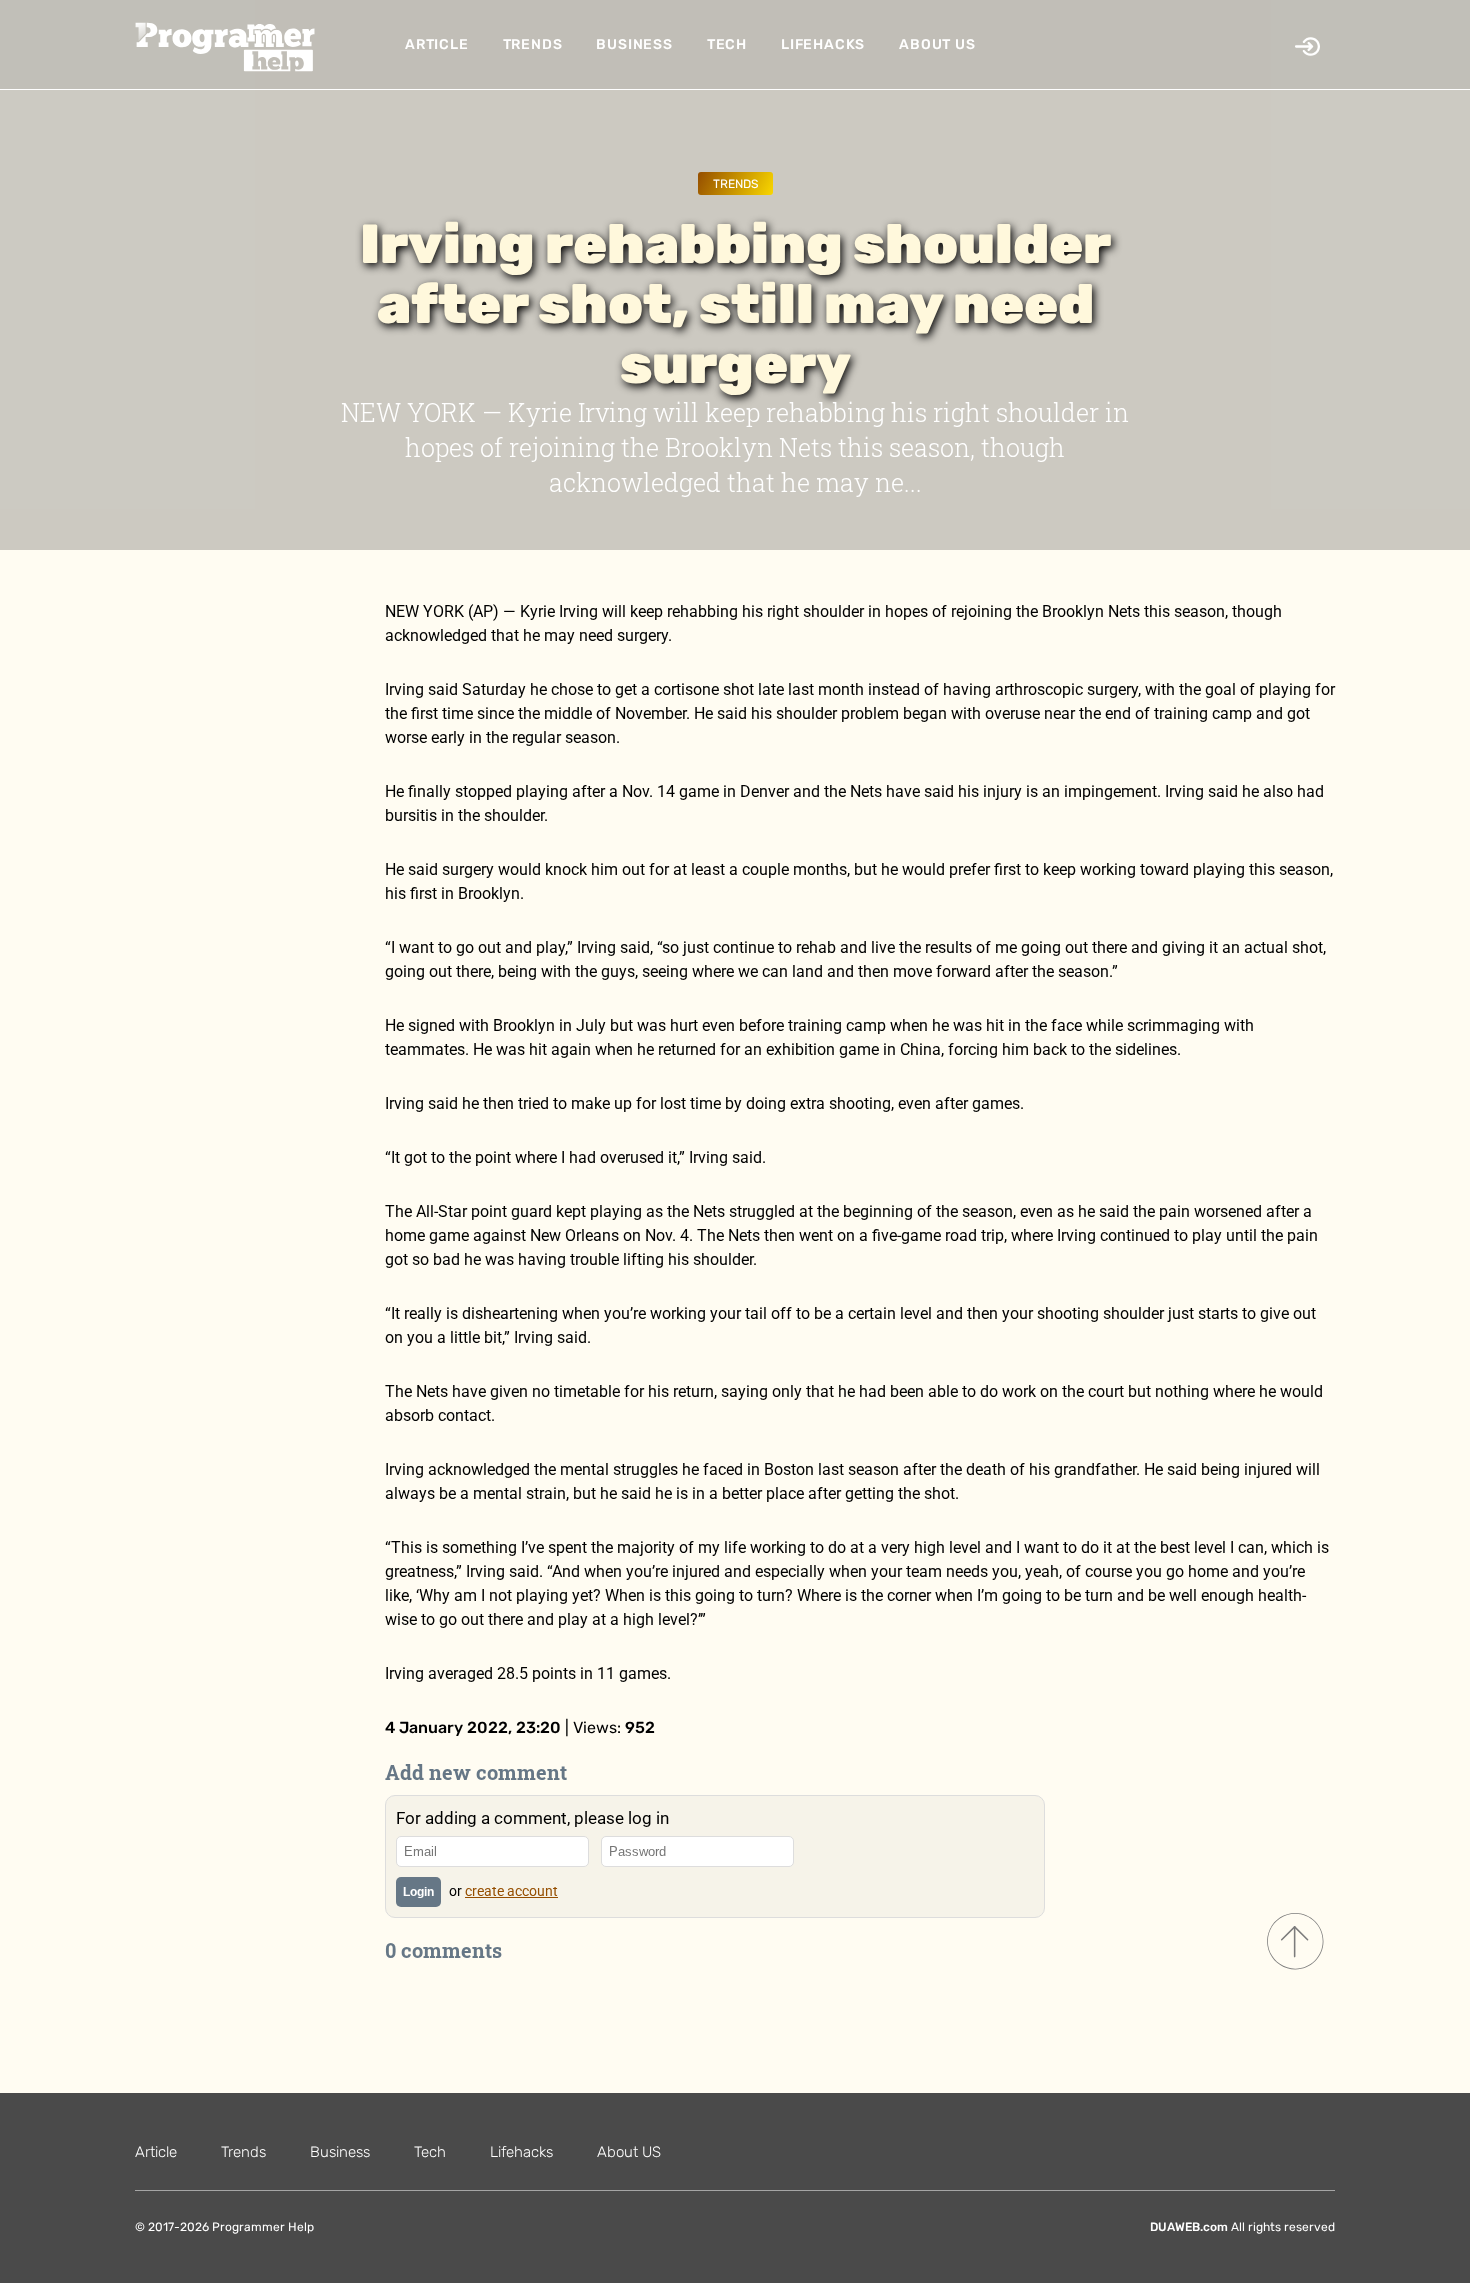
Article (437, 44)
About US (937, 44)
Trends (533, 44)
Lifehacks (823, 44)
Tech (727, 44)
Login (418, 1892)
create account (511, 1891)
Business (634, 44)
